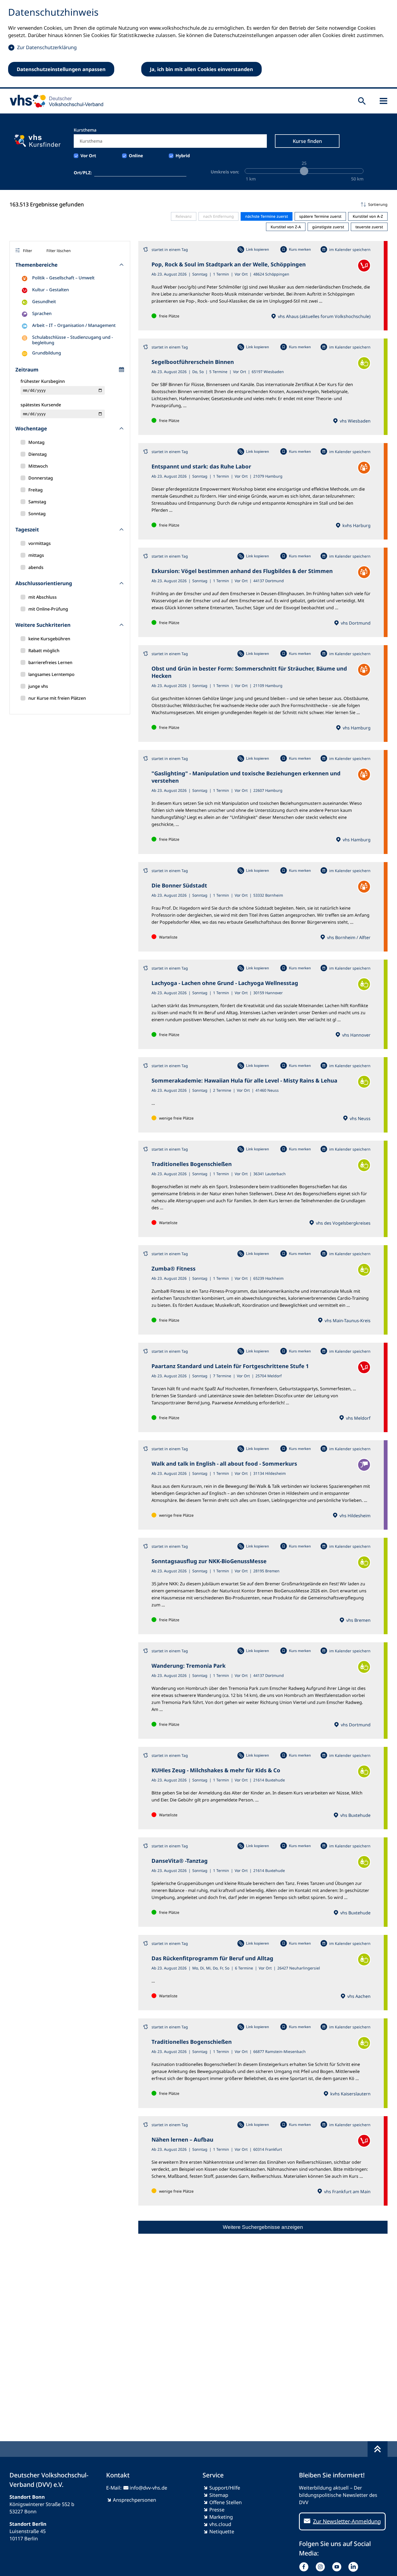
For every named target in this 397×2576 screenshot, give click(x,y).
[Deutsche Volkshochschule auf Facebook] (305, 2567)
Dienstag (38, 454)
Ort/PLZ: (83, 173)
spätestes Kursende (41, 405)
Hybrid (183, 156)
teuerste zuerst (369, 227)
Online (136, 156)
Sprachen (42, 313)
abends (36, 567)
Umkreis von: (225, 172)
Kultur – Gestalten (51, 290)
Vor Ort (88, 156)
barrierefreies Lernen (50, 662)
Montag (36, 442)
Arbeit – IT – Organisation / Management (74, 325)
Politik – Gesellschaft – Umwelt (63, 278)
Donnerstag (41, 478)
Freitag (36, 490)
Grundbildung (47, 353)
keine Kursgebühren (49, 639)
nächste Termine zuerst (267, 216)
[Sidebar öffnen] (383, 101)
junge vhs (38, 686)
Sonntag (37, 514)
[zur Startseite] (55, 101)
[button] (263, 205)
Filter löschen (59, 251)
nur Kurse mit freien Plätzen (57, 698)
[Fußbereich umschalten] (378, 2449)
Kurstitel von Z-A (286, 227)
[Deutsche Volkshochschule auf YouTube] (338, 2567)
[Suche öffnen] (362, 101)
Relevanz (184, 216)
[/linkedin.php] (354, 2567)
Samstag (37, 502)
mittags (36, 555)
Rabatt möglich (44, 651)
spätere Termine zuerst (320, 216)
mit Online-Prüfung (48, 609)
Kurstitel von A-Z (368, 216)
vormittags (40, 543)
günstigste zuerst (328, 227)
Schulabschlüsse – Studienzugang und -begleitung (73, 340)
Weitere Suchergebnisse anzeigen (263, 2227)
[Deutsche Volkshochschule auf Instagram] (322, 2567)
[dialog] (198, 44)
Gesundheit (44, 302)
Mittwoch (38, 466)
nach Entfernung (218, 216)
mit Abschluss (43, 597)
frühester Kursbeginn (43, 381)
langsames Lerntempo (51, 674)
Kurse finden (307, 141)
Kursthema (85, 130)
